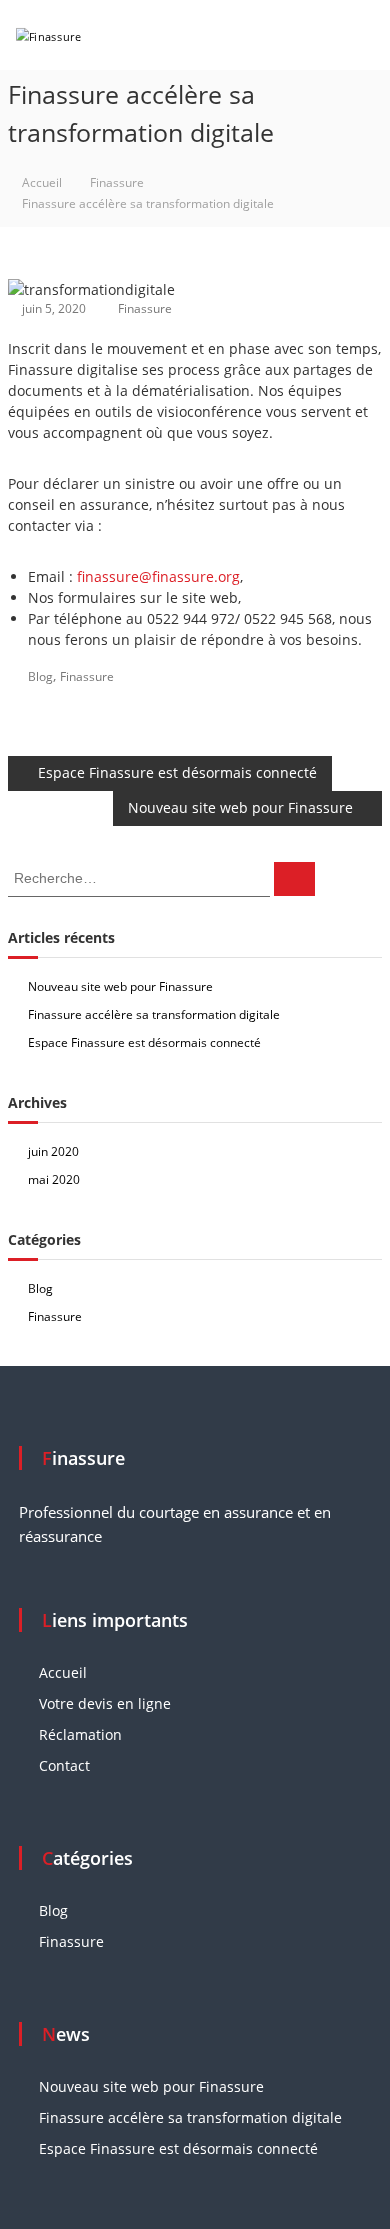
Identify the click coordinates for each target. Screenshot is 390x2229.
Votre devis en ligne (105, 1703)
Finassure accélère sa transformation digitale (154, 1014)
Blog (40, 676)
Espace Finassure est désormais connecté (144, 1042)
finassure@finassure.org (158, 576)
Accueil (63, 1672)
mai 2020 (54, 1179)
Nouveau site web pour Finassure (120, 986)
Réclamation (80, 1734)
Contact (64, 1765)
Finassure (117, 182)
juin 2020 (53, 1151)
